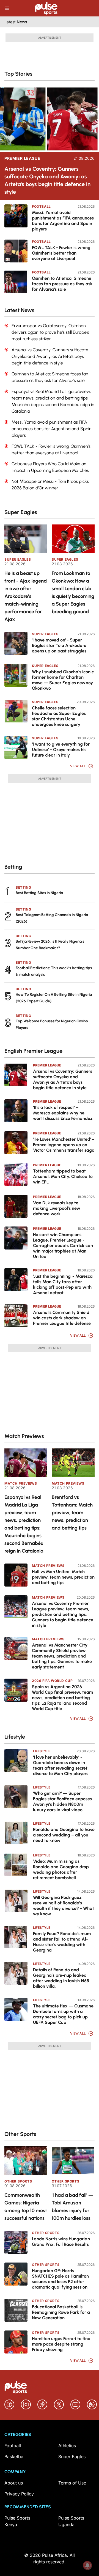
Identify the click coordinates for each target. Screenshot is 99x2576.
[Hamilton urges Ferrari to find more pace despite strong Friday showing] (16, 2342)
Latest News (16, 22)
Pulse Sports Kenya (17, 2521)
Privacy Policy (19, 2494)
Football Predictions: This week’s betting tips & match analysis (54, 971)
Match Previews (21, 1483)
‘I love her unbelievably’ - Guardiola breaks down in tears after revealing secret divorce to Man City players (61, 1765)
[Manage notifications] (87, 2565)
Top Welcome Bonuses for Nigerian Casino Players (52, 1024)
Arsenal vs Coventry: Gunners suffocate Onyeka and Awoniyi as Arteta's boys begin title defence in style (47, 180)
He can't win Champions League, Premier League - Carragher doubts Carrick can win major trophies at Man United (63, 1246)
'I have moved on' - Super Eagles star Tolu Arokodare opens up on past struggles (59, 645)
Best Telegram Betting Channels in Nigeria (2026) (52, 918)
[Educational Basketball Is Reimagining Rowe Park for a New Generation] (16, 2310)
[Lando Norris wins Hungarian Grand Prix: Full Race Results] (16, 2242)
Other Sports (18, 2181)
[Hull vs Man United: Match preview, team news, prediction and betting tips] (16, 1575)
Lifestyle (42, 1751)
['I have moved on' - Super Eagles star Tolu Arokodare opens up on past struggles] (16, 643)
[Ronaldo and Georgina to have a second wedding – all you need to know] (16, 1833)
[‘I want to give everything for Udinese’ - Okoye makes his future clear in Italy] (16, 748)
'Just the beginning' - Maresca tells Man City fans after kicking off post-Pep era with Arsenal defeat (63, 1284)
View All (78, 766)
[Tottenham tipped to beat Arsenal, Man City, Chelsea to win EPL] (16, 1174)
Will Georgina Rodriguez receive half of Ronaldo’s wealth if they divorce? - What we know (64, 1906)
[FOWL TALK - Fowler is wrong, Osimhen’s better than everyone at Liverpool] (16, 251)
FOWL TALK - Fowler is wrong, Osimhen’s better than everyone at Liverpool (62, 253)
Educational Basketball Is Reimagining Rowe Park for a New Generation (61, 2312)
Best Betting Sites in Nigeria (39, 893)
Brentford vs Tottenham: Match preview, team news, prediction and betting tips (72, 1513)
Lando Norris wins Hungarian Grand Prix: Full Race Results (61, 2242)
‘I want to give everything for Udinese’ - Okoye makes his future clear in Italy (61, 750)
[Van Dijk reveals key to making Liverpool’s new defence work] (16, 1206)
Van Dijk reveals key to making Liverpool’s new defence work (57, 1208)
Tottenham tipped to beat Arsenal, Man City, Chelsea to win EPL (63, 1176)
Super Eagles (18, 559)
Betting (23, 887)
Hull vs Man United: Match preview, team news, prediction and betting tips (63, 1577)
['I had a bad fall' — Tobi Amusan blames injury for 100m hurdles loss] (73, 2161)
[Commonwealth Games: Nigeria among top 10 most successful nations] (26, 2161)
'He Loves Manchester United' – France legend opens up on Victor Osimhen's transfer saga (64, 1145)
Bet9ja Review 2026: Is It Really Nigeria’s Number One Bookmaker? (50, 945)
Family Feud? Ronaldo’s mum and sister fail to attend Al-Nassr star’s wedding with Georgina (62, 1942)
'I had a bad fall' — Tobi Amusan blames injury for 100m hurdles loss (72, 2207)
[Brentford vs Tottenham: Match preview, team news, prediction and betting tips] (73, 1463)
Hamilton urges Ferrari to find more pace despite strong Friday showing (61, 2344)
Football (41, 206)
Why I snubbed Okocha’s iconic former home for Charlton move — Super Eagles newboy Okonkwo (63, 680)
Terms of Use (72, 2483)
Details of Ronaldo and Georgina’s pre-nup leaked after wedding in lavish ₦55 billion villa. (61, 1978)
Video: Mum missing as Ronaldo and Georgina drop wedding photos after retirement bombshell (61, 1869)
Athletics (67, 2446)
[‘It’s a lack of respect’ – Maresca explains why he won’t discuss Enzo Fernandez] (16, 1111)
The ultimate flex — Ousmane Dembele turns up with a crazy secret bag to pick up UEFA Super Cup (63, 2014)
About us (14, 2483)
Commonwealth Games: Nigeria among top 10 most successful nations (26, 2207)
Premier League (22, 158)
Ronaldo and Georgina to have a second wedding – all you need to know (64, 1835)
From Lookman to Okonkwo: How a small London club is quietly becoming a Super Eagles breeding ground (73, 592)
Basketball (15, 2457)
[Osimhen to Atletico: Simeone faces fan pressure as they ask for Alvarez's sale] (16, 282)
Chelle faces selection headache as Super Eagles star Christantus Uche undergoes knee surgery (59, 716)
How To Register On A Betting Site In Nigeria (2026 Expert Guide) (54, 998)
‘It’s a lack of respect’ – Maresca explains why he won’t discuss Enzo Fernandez (63, 1113)
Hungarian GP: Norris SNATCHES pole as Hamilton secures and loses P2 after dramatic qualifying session (60, 2279)
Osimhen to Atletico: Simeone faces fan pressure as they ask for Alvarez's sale (62, 284)
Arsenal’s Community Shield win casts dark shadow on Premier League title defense (62, 1318)
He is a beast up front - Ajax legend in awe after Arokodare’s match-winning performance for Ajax (26, 596)
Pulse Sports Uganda (71, 2521)
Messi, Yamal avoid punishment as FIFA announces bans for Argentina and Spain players (63, 221)
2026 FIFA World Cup (52, 1681)
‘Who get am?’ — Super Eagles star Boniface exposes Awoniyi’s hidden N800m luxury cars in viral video (62, 1802)
